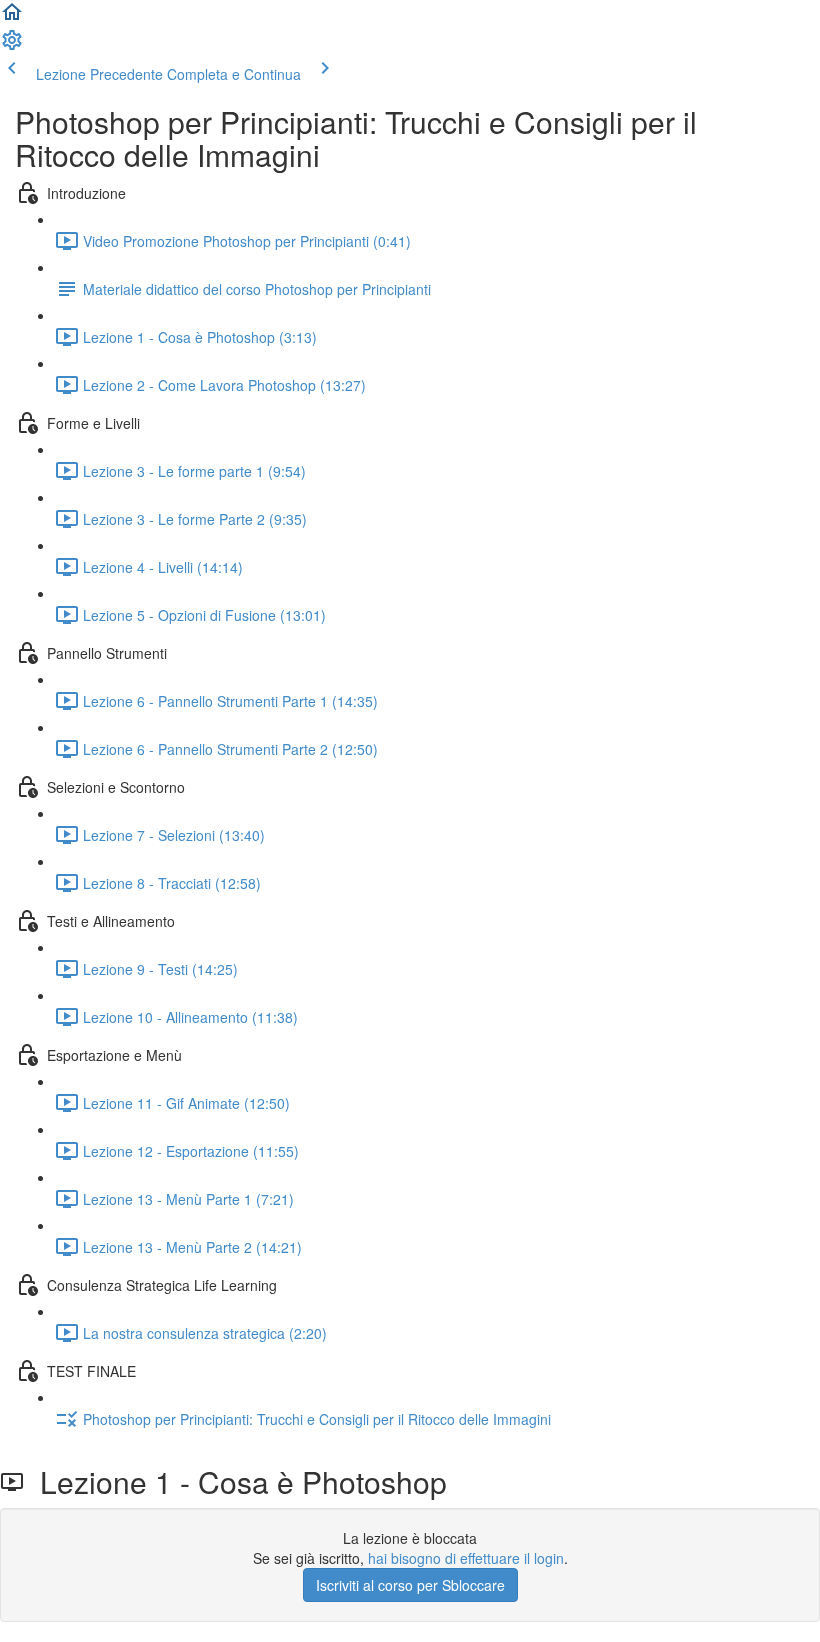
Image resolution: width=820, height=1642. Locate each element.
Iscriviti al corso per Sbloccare (410, 1585)
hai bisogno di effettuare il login (466, 1558)
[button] (12, 18)
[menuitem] (12, 46)
